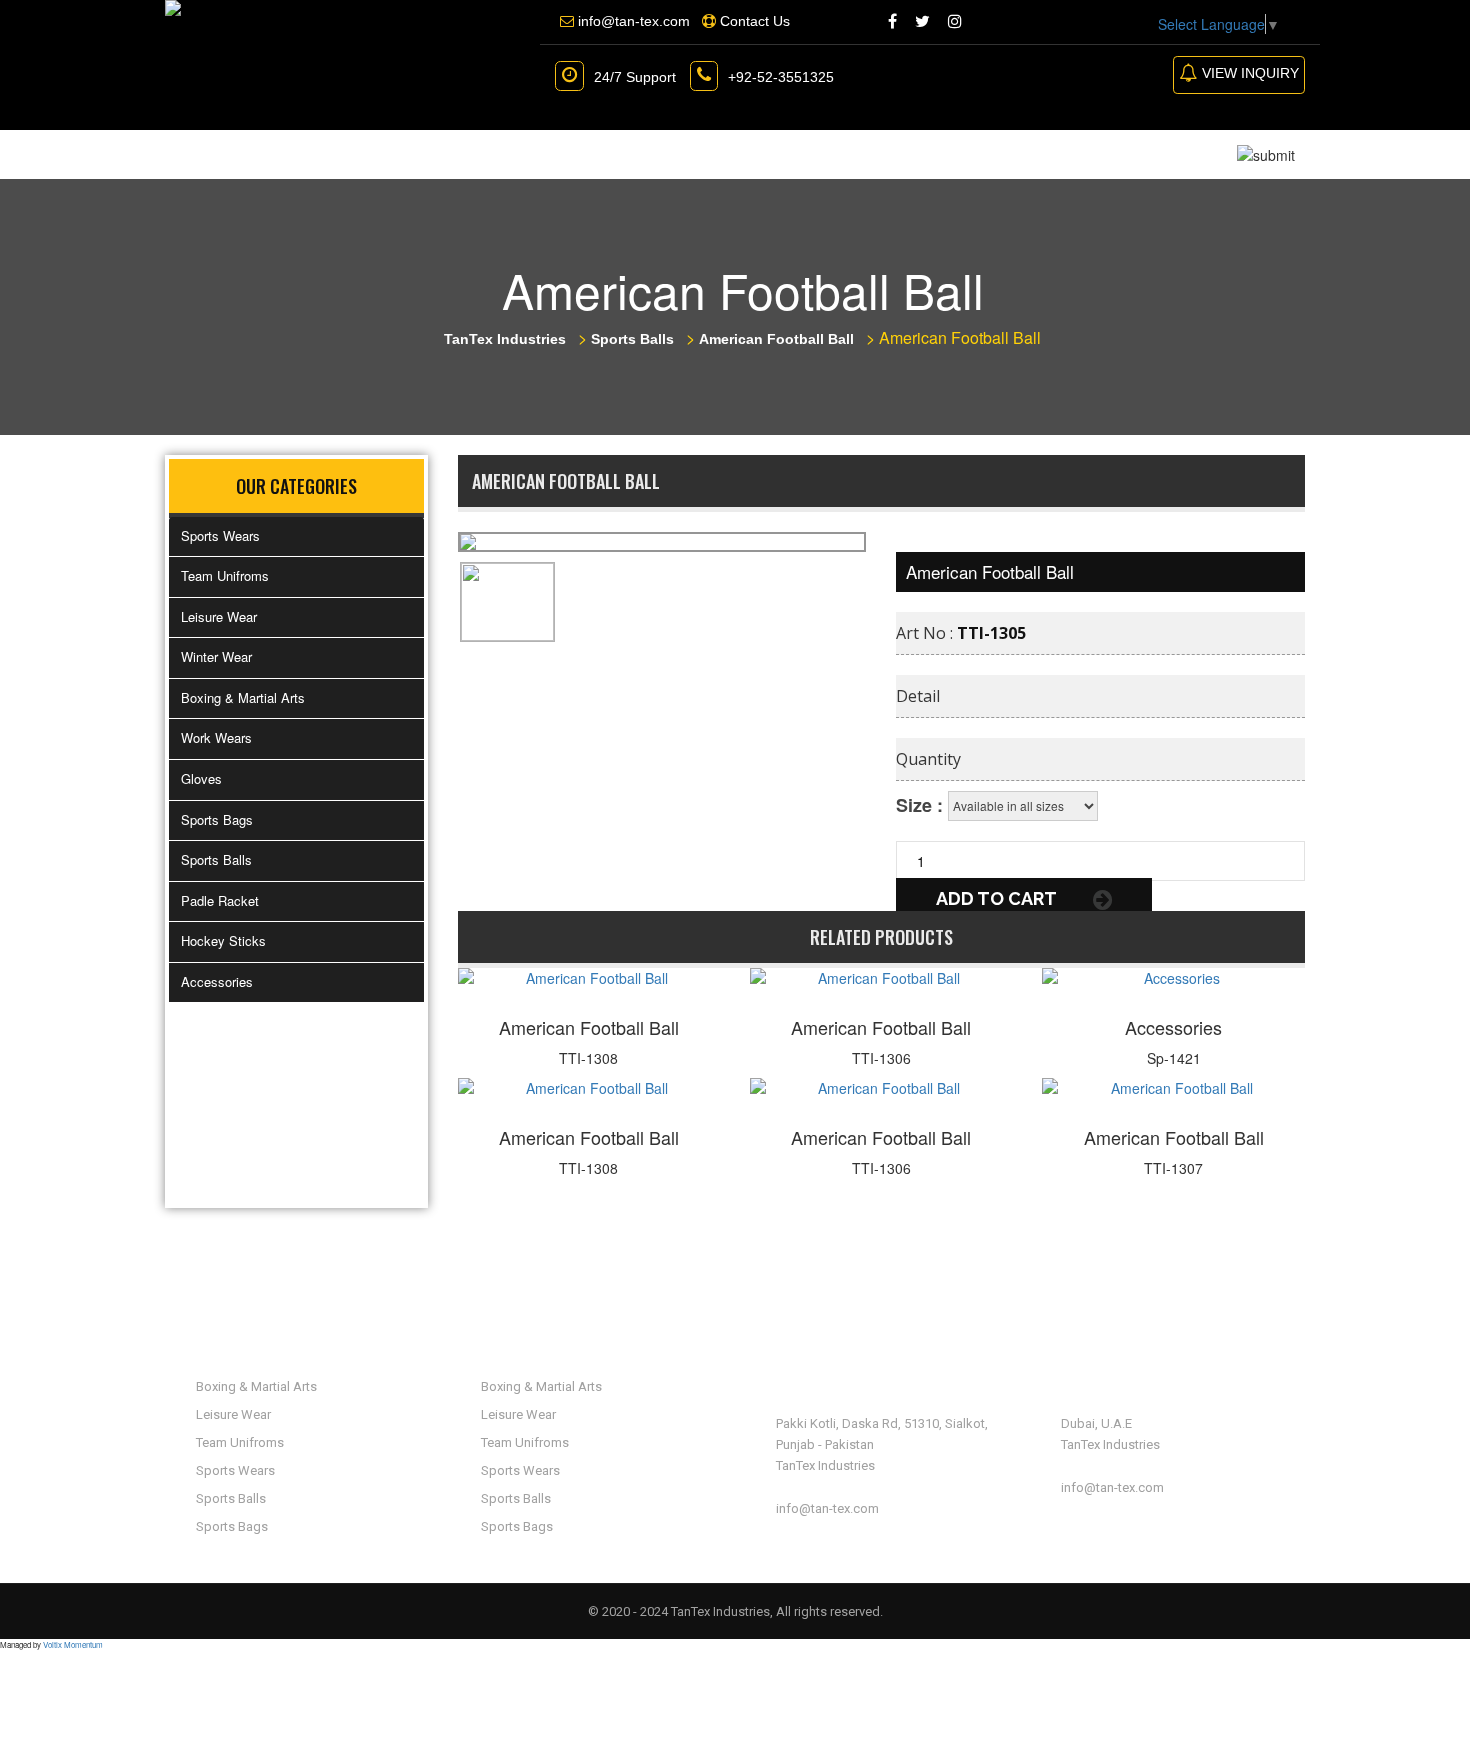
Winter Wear (216, 656)
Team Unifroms (225, 575)
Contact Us (754, 154)
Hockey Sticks (223, 940)
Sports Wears (220, 535)
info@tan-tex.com (827, 1508)
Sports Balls (216, 859)
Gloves (201, 778)
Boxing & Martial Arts (243, 697)
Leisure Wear (219, 616)
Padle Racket (220, 900)
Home (206, 154)
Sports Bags (217, 819)
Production (612, 154)
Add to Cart (998, 898)
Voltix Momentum (73, 1644)
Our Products (446, 154)
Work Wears (216, 737)
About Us (306, 154)
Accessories (217, 981)
